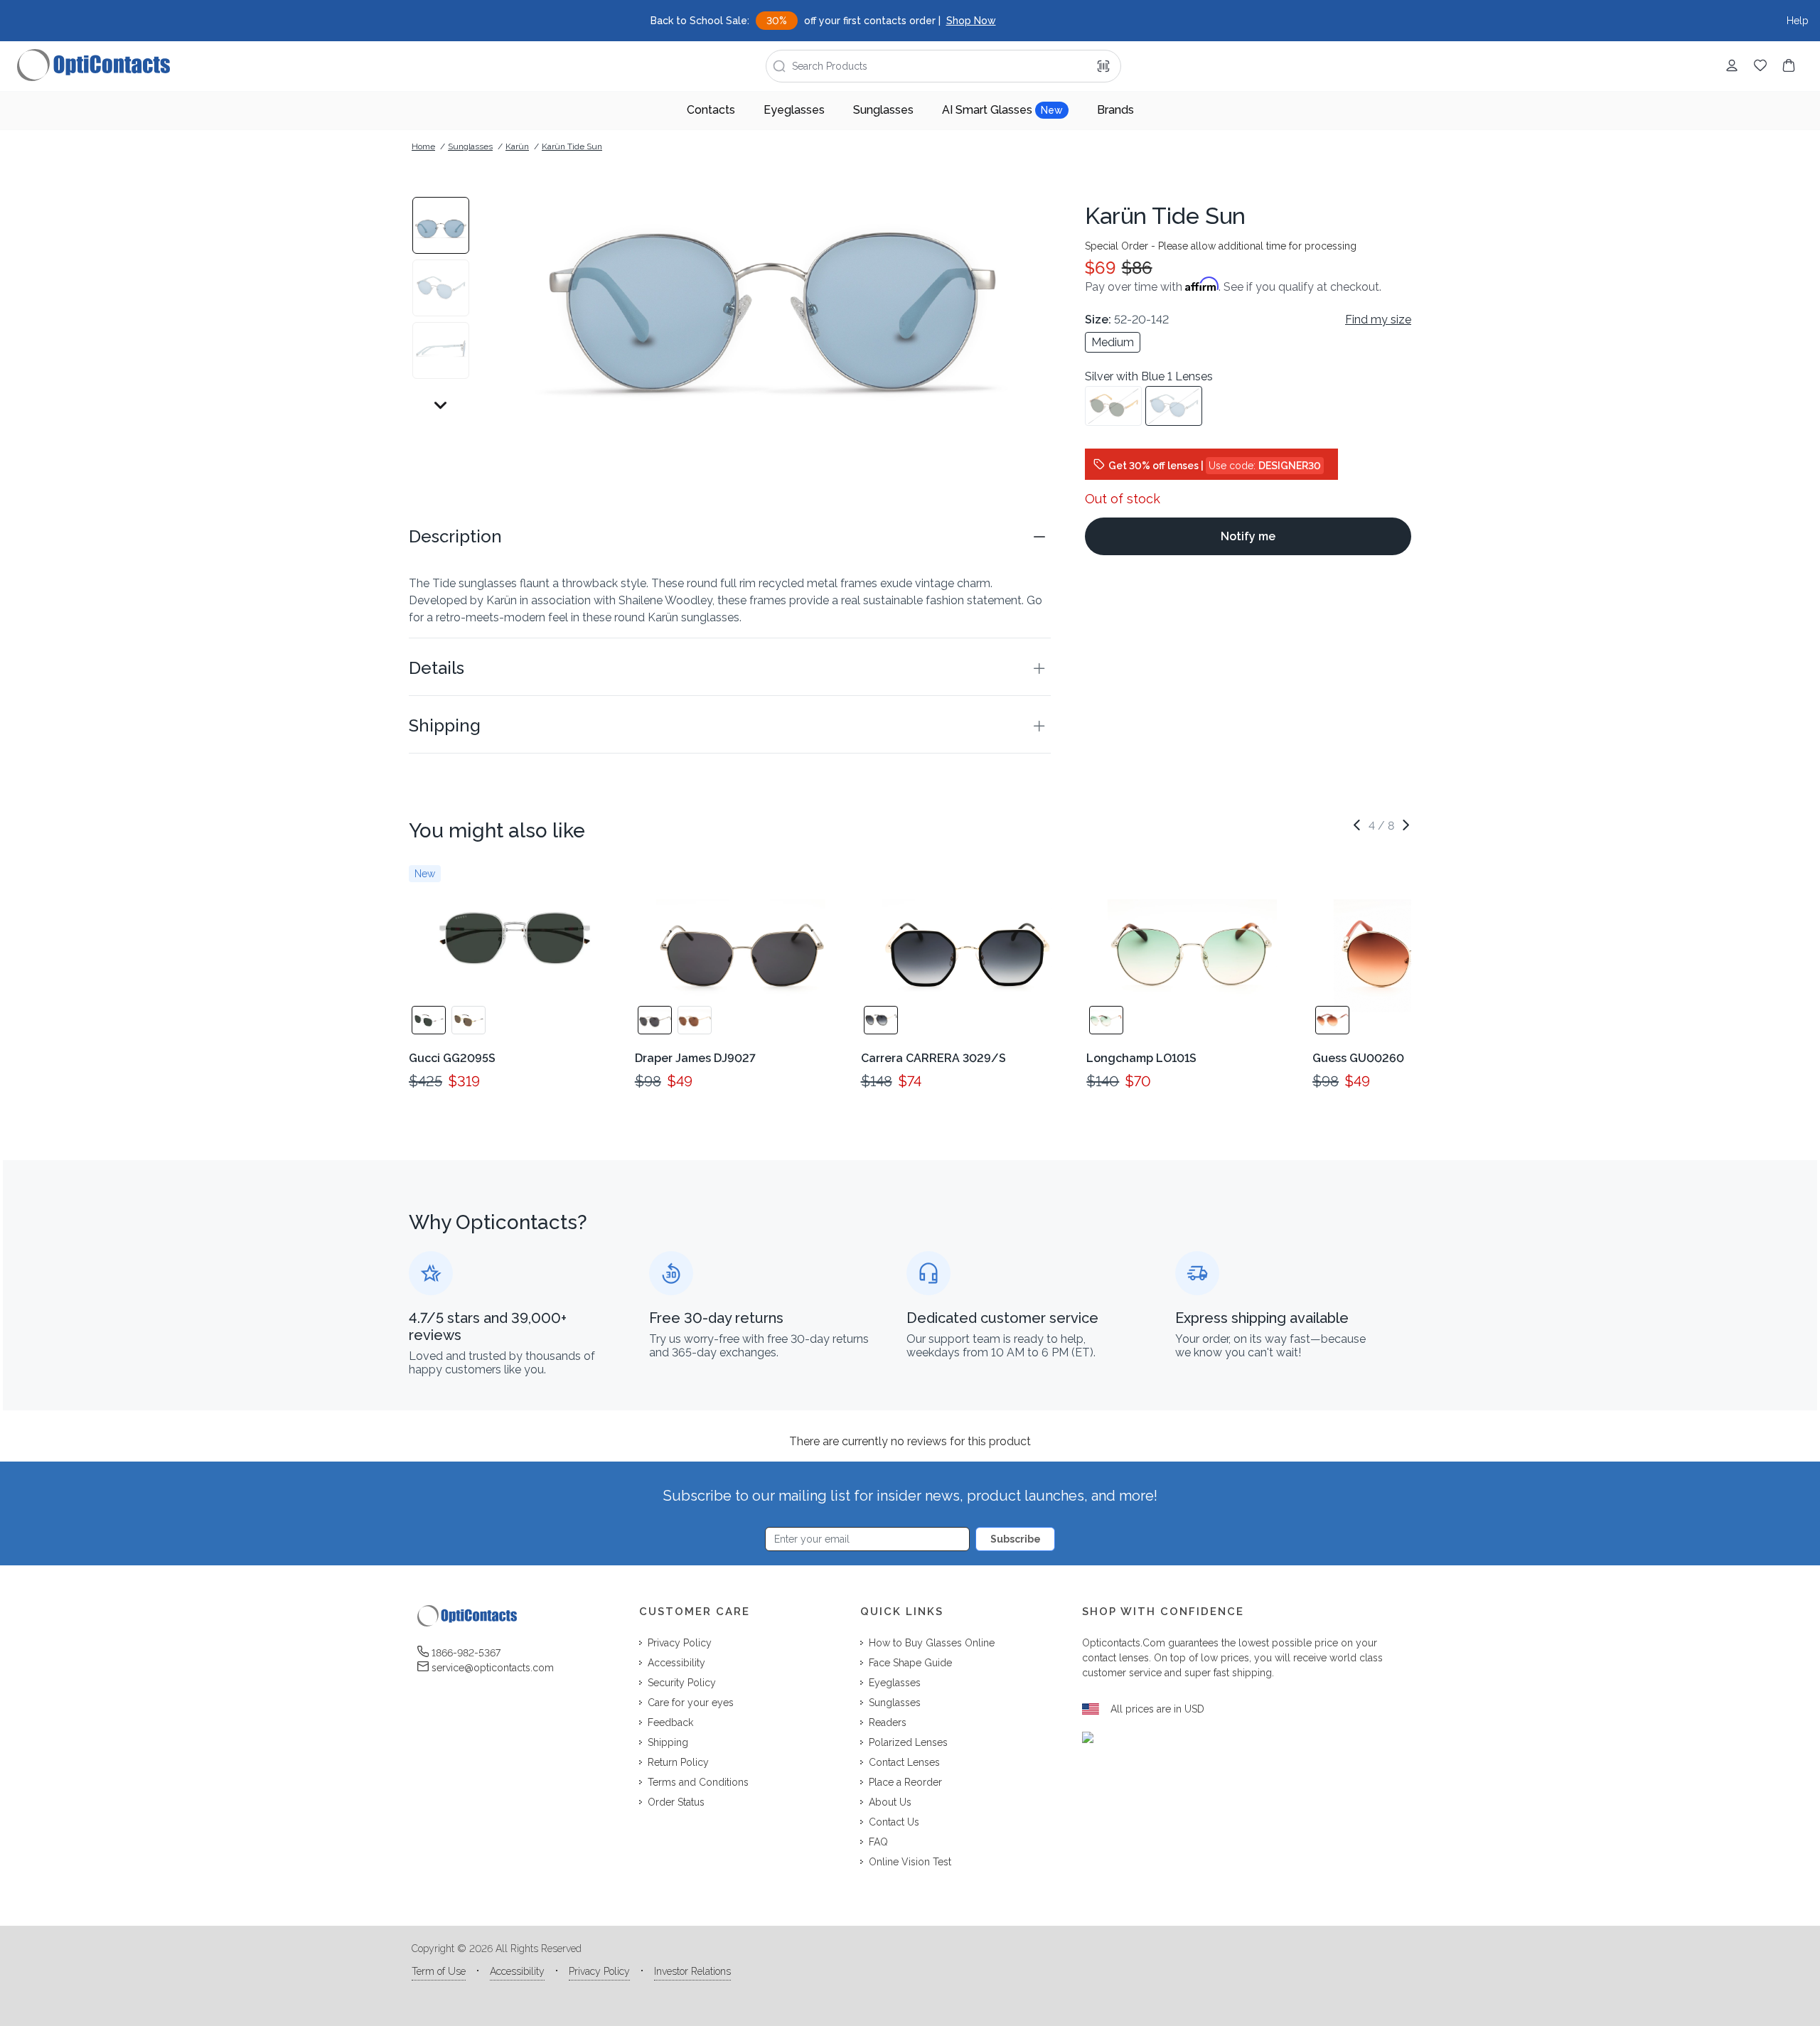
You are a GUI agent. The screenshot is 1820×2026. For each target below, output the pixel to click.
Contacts (711, 110)
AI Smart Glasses (1002, 110)
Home (423, 146)
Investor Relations (692, 1971)
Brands (1115, 110)
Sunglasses (883, 110)
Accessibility (517, 1971)
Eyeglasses (794, 110)
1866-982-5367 (466, 1653)
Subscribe (1016, 1539)
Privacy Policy (599, 1971)
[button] (730, 537)
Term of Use (439, 1971)
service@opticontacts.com (493, 1668)
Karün (517, 146)
